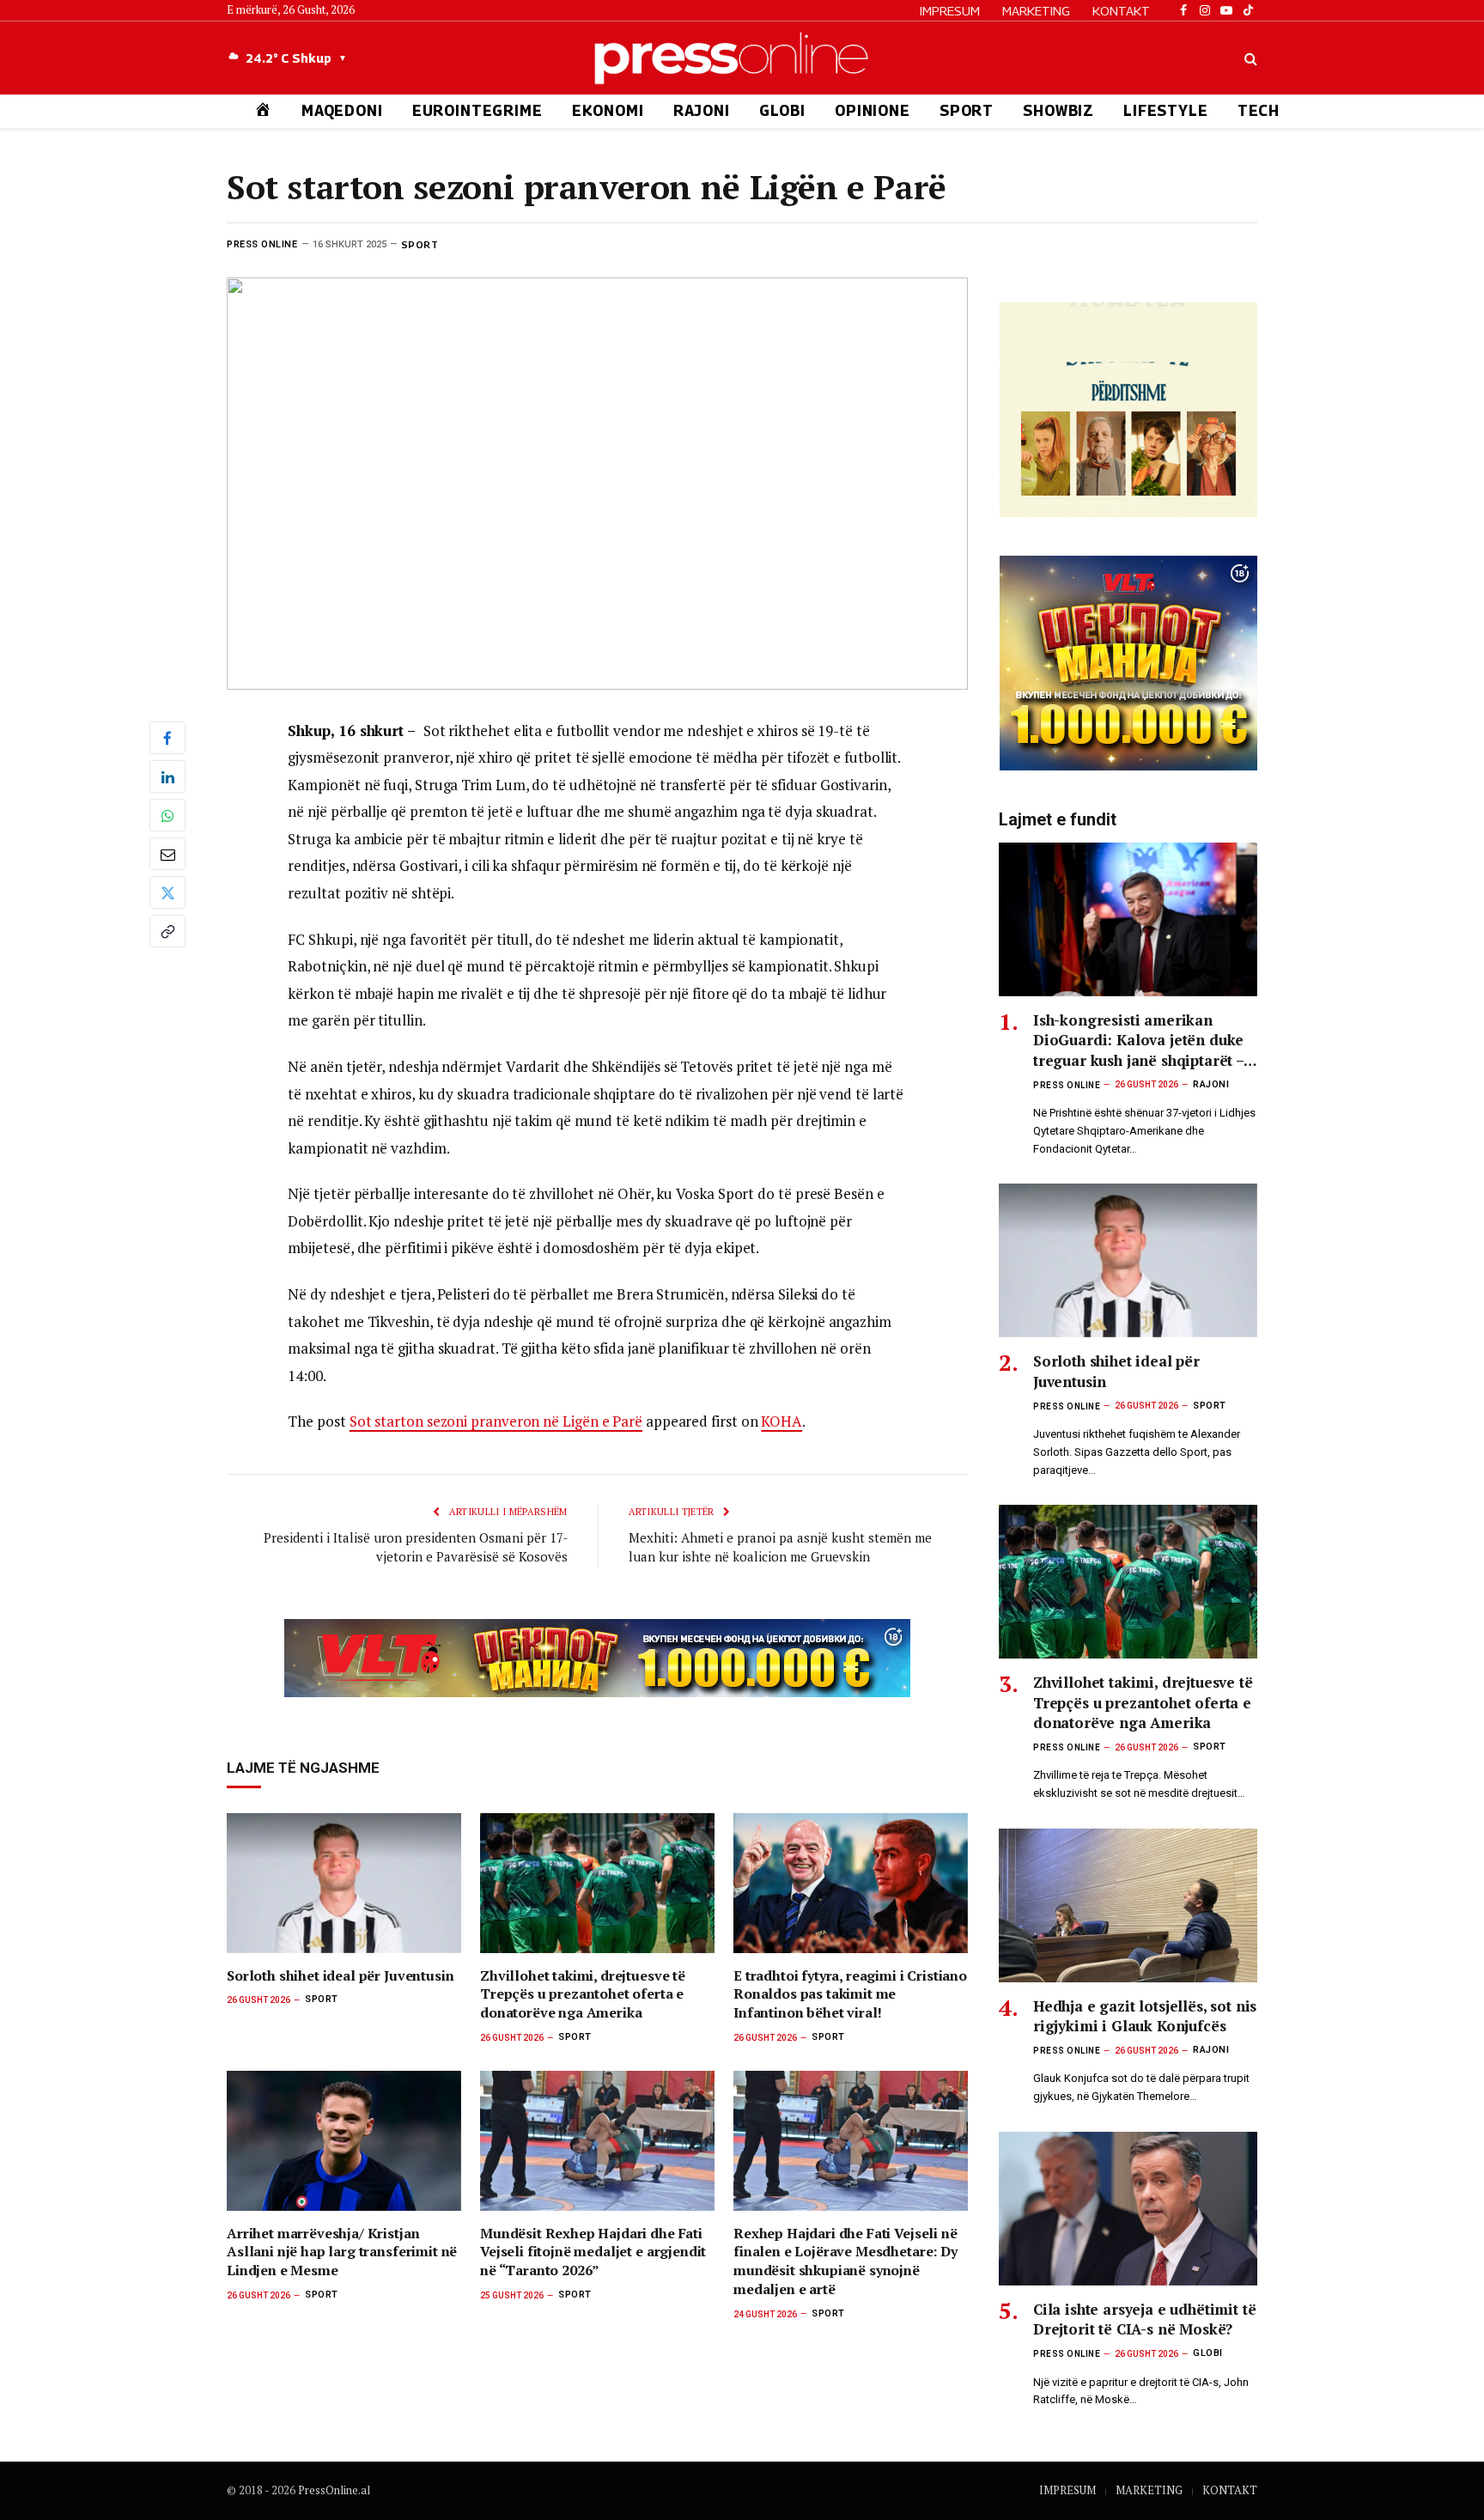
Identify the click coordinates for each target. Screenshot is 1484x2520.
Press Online (262, 244)
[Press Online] (742, 58)
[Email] (167, 854)
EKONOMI (608, 111)
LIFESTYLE (1166, 111)
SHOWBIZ (1058, 111)
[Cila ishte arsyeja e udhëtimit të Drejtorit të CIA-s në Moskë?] (1128, 2209)
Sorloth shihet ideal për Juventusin (340, 1976)
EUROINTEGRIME (477, 111)
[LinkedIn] (167, 776)
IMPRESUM (950, 10)
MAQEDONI (342, 111)
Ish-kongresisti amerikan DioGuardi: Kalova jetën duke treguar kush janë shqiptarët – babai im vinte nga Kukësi (1138, 1040)
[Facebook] (167, 738)
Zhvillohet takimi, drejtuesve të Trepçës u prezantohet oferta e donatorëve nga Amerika (583, 1995)
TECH (1259, 111)
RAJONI (702, 111)
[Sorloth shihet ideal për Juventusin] (344, 1883)
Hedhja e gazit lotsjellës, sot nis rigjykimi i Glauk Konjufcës (1145, 2016)
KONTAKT (1121, 10)
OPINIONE (873, 111)
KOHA (782, 1421)
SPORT (967, 111)
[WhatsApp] (167, 815)
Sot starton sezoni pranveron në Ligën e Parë (496, 1421)
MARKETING (1036, 10)
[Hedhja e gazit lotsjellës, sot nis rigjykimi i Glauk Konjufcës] (1128, 1905)
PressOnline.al (334, 2490)
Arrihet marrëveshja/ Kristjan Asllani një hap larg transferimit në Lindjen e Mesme (342, 2252)
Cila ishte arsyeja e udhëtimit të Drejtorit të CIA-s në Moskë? (1144, 2319)
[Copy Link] (167, 931)
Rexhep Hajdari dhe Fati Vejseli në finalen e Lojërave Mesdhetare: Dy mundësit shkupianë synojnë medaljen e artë (845, 2261)
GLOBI (782, 111)
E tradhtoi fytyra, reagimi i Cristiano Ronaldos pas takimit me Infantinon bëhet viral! (850, 1995)
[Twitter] (167, 892)
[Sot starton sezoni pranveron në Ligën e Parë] (597, 483)
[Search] (1249, 58)
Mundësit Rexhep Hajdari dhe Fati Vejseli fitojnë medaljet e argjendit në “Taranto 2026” (593, 2252)
